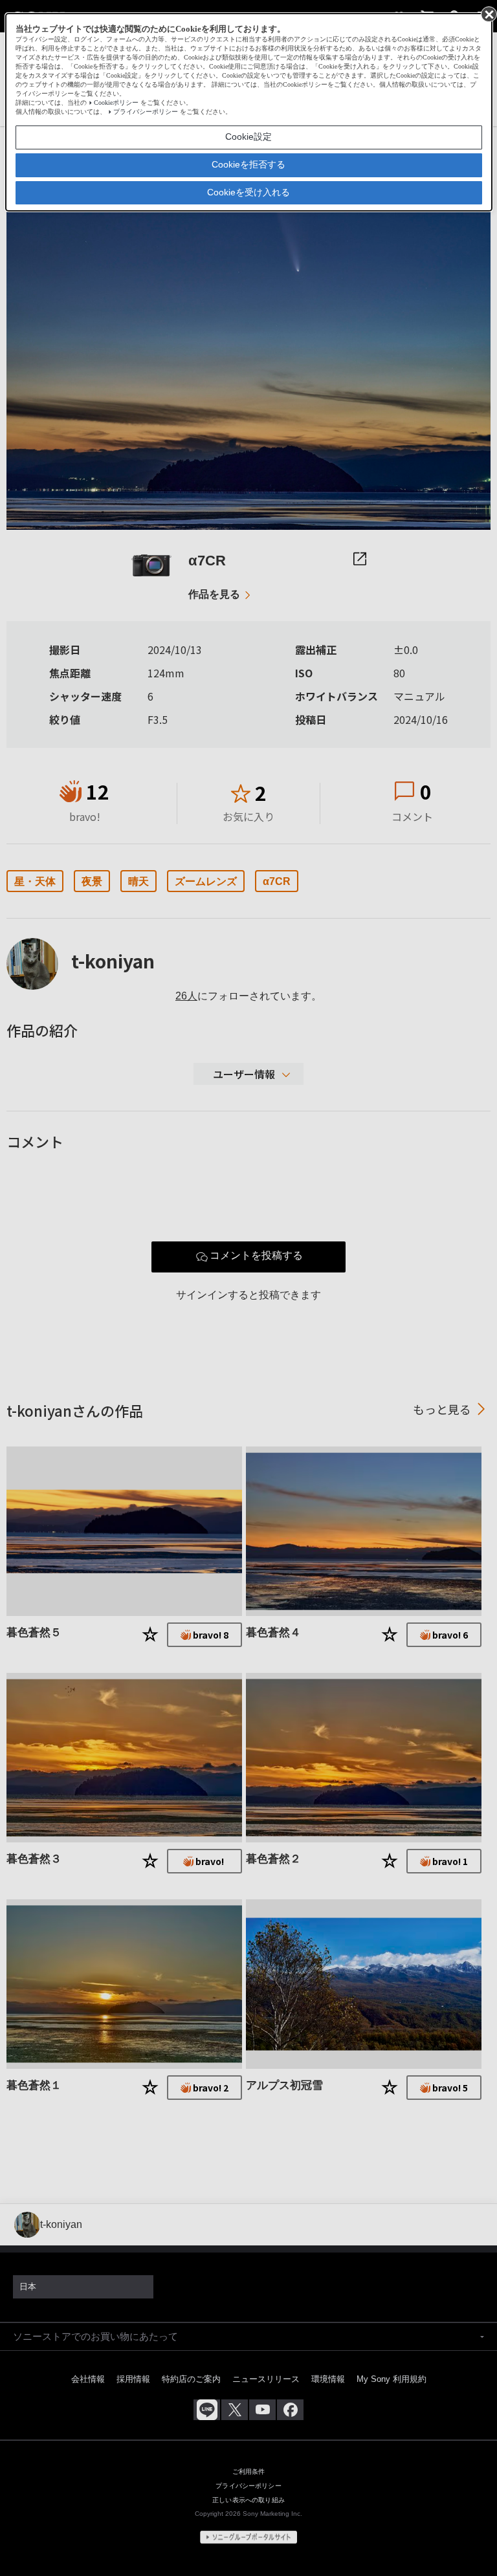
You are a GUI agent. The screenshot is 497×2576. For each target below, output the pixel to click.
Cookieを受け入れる (248, 192)
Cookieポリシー (116, 103)
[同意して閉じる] (488, 14)
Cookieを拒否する (248, 164)
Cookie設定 (248, 136)
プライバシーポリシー (146, 112)
